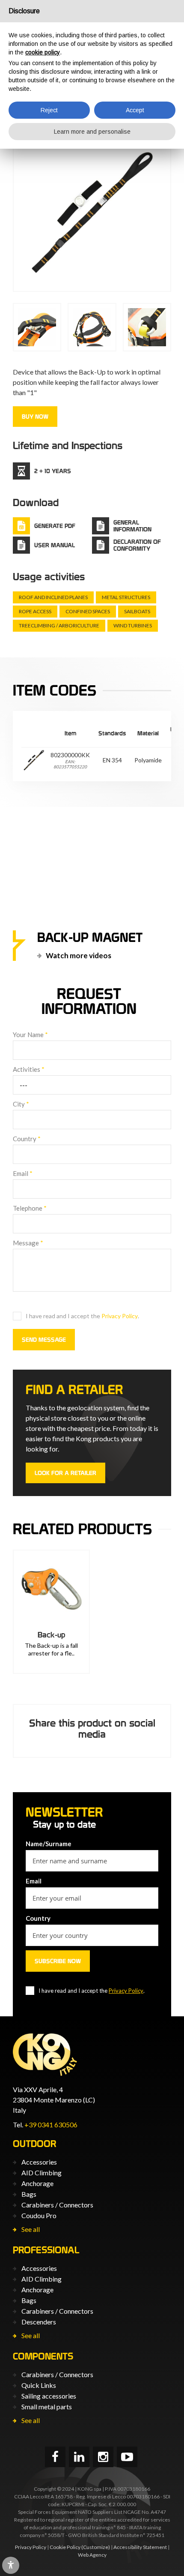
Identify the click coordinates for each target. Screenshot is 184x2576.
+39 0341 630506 (51, 2125)
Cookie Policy (65, 2547)
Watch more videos (79, 955)
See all (31, 2229)
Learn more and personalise (92, 132)
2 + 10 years (53, 471)
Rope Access (35, 611)
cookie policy (43, 52)
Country (27, 1139)
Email (23, 1173)
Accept (135, 110)
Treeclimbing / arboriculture (59, 625)
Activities (29, 1069)
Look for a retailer (65, 1473)
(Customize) (96, 2547)
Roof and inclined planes (53, 597)
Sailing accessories (49, 2396)
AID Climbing (42, 2173)
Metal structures (126, 597)
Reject (49, 110)
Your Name (30, 1035)
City (21, 1104)
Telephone (30, 1208)
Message (28, 1243)
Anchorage (37, 2183)
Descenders (39, 2322)
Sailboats (137, 611)
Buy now (35, 417)
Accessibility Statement (140, 2547)
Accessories (39, 2162)
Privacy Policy (120, 1316)
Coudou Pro (39, 2215)
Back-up (51, 1635)
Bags (29, 2194)
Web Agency (92, 2555)
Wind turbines (133, 625)
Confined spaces (88, 611)
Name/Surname (49, 1844)
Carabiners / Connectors (57, 2205)
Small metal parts (47, 2407)
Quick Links (39, 2385)
